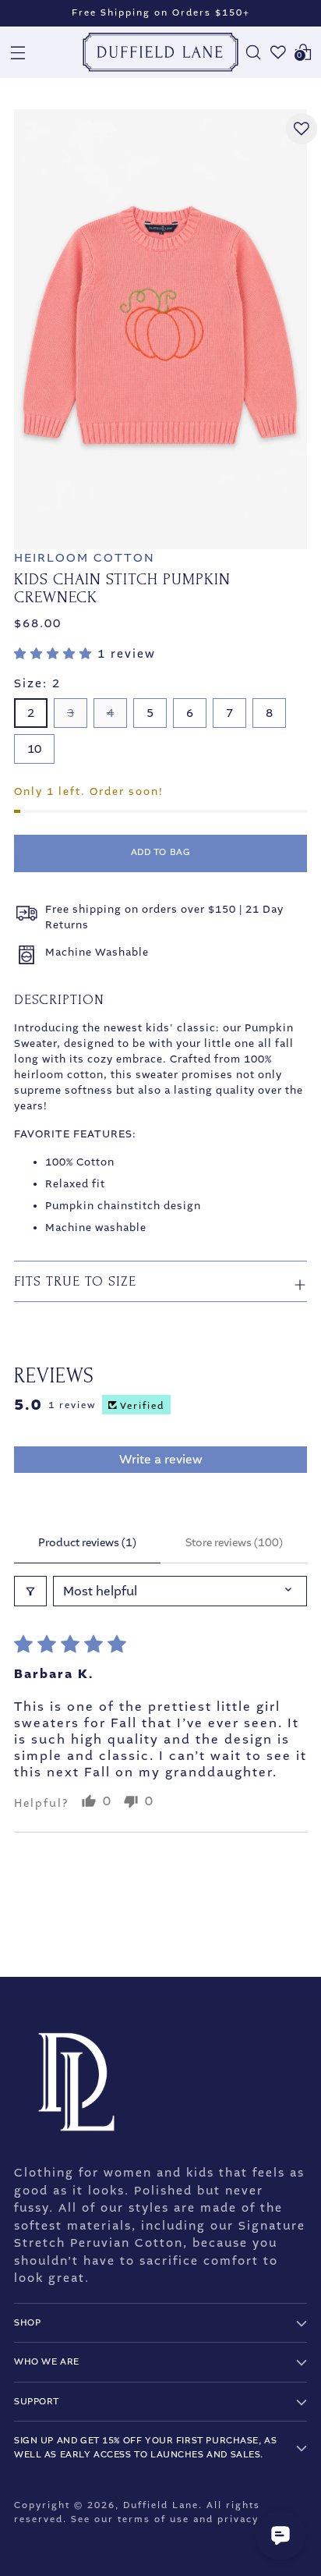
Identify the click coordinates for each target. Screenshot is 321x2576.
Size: (37, 683)
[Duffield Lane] (160, 52)
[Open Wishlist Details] (278, 52)
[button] (56, 654)
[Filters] (30, 1591)
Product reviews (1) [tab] (87, 1543)
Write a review (161, 1459)
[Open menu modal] (18, 52)
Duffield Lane (161, 2505)
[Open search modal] (253, 52)
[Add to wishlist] (302, 129)
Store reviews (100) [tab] (234, 1543)
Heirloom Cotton (85, 558)
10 (34, 749)
